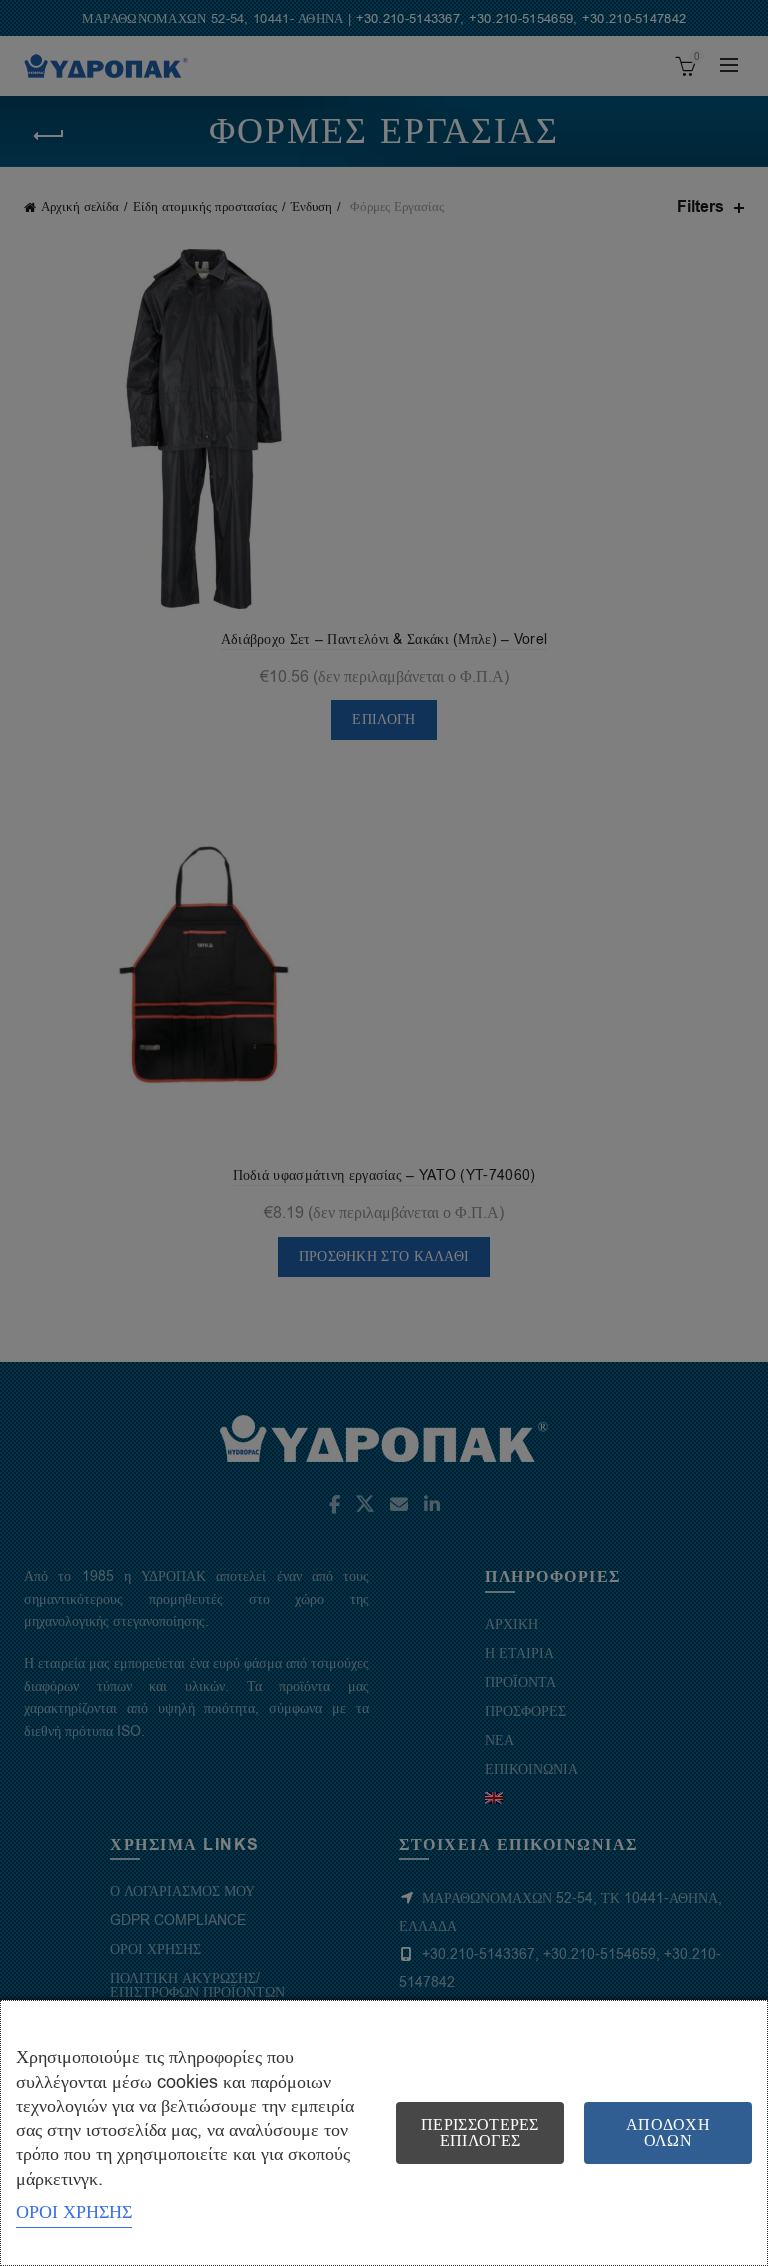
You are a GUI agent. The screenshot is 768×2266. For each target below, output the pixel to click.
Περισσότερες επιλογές (480, 2133)
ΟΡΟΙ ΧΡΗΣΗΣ (74, 2212)
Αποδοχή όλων (668, 2133)
